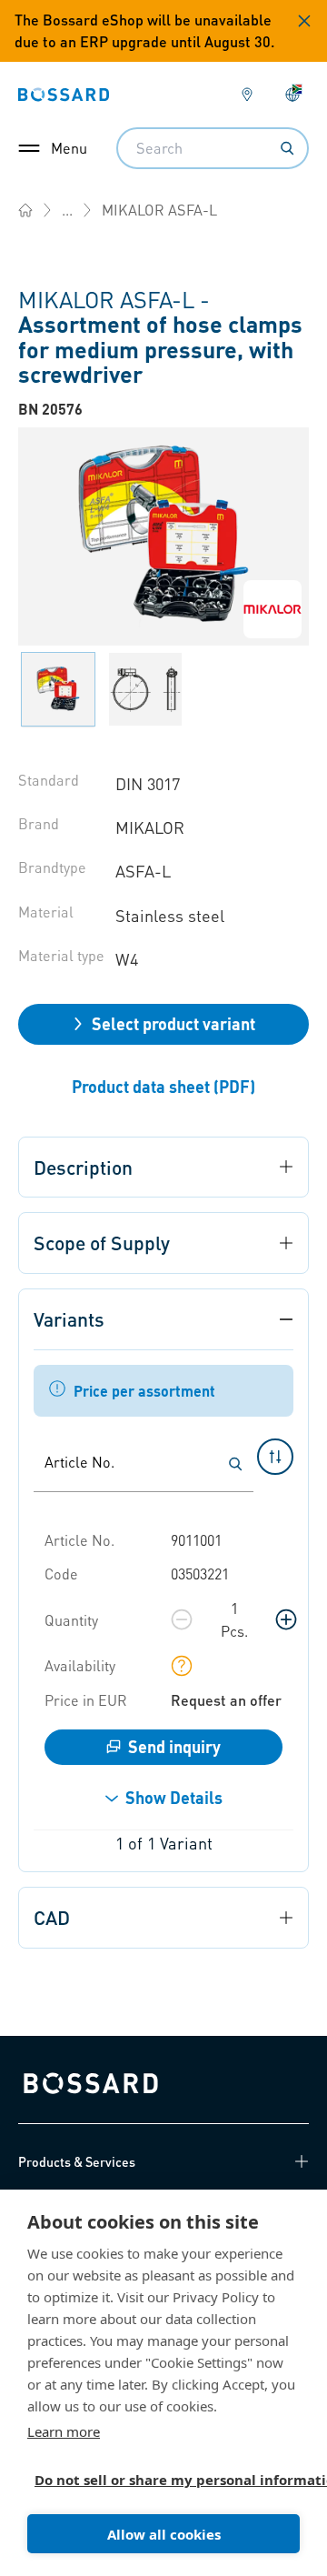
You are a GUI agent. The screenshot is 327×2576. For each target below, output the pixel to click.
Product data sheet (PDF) (163, 1086)
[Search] (287, 148)
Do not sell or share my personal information (156, 2480)
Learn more (64, 2431)
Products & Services (77, 2161)
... (67, 210)
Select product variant (173, 1023)
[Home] (25, 210)
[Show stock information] (182, 1666)
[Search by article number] (235, 1464)
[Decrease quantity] (182, 1619)
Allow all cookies (164, 2534)
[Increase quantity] (286, 1619)
